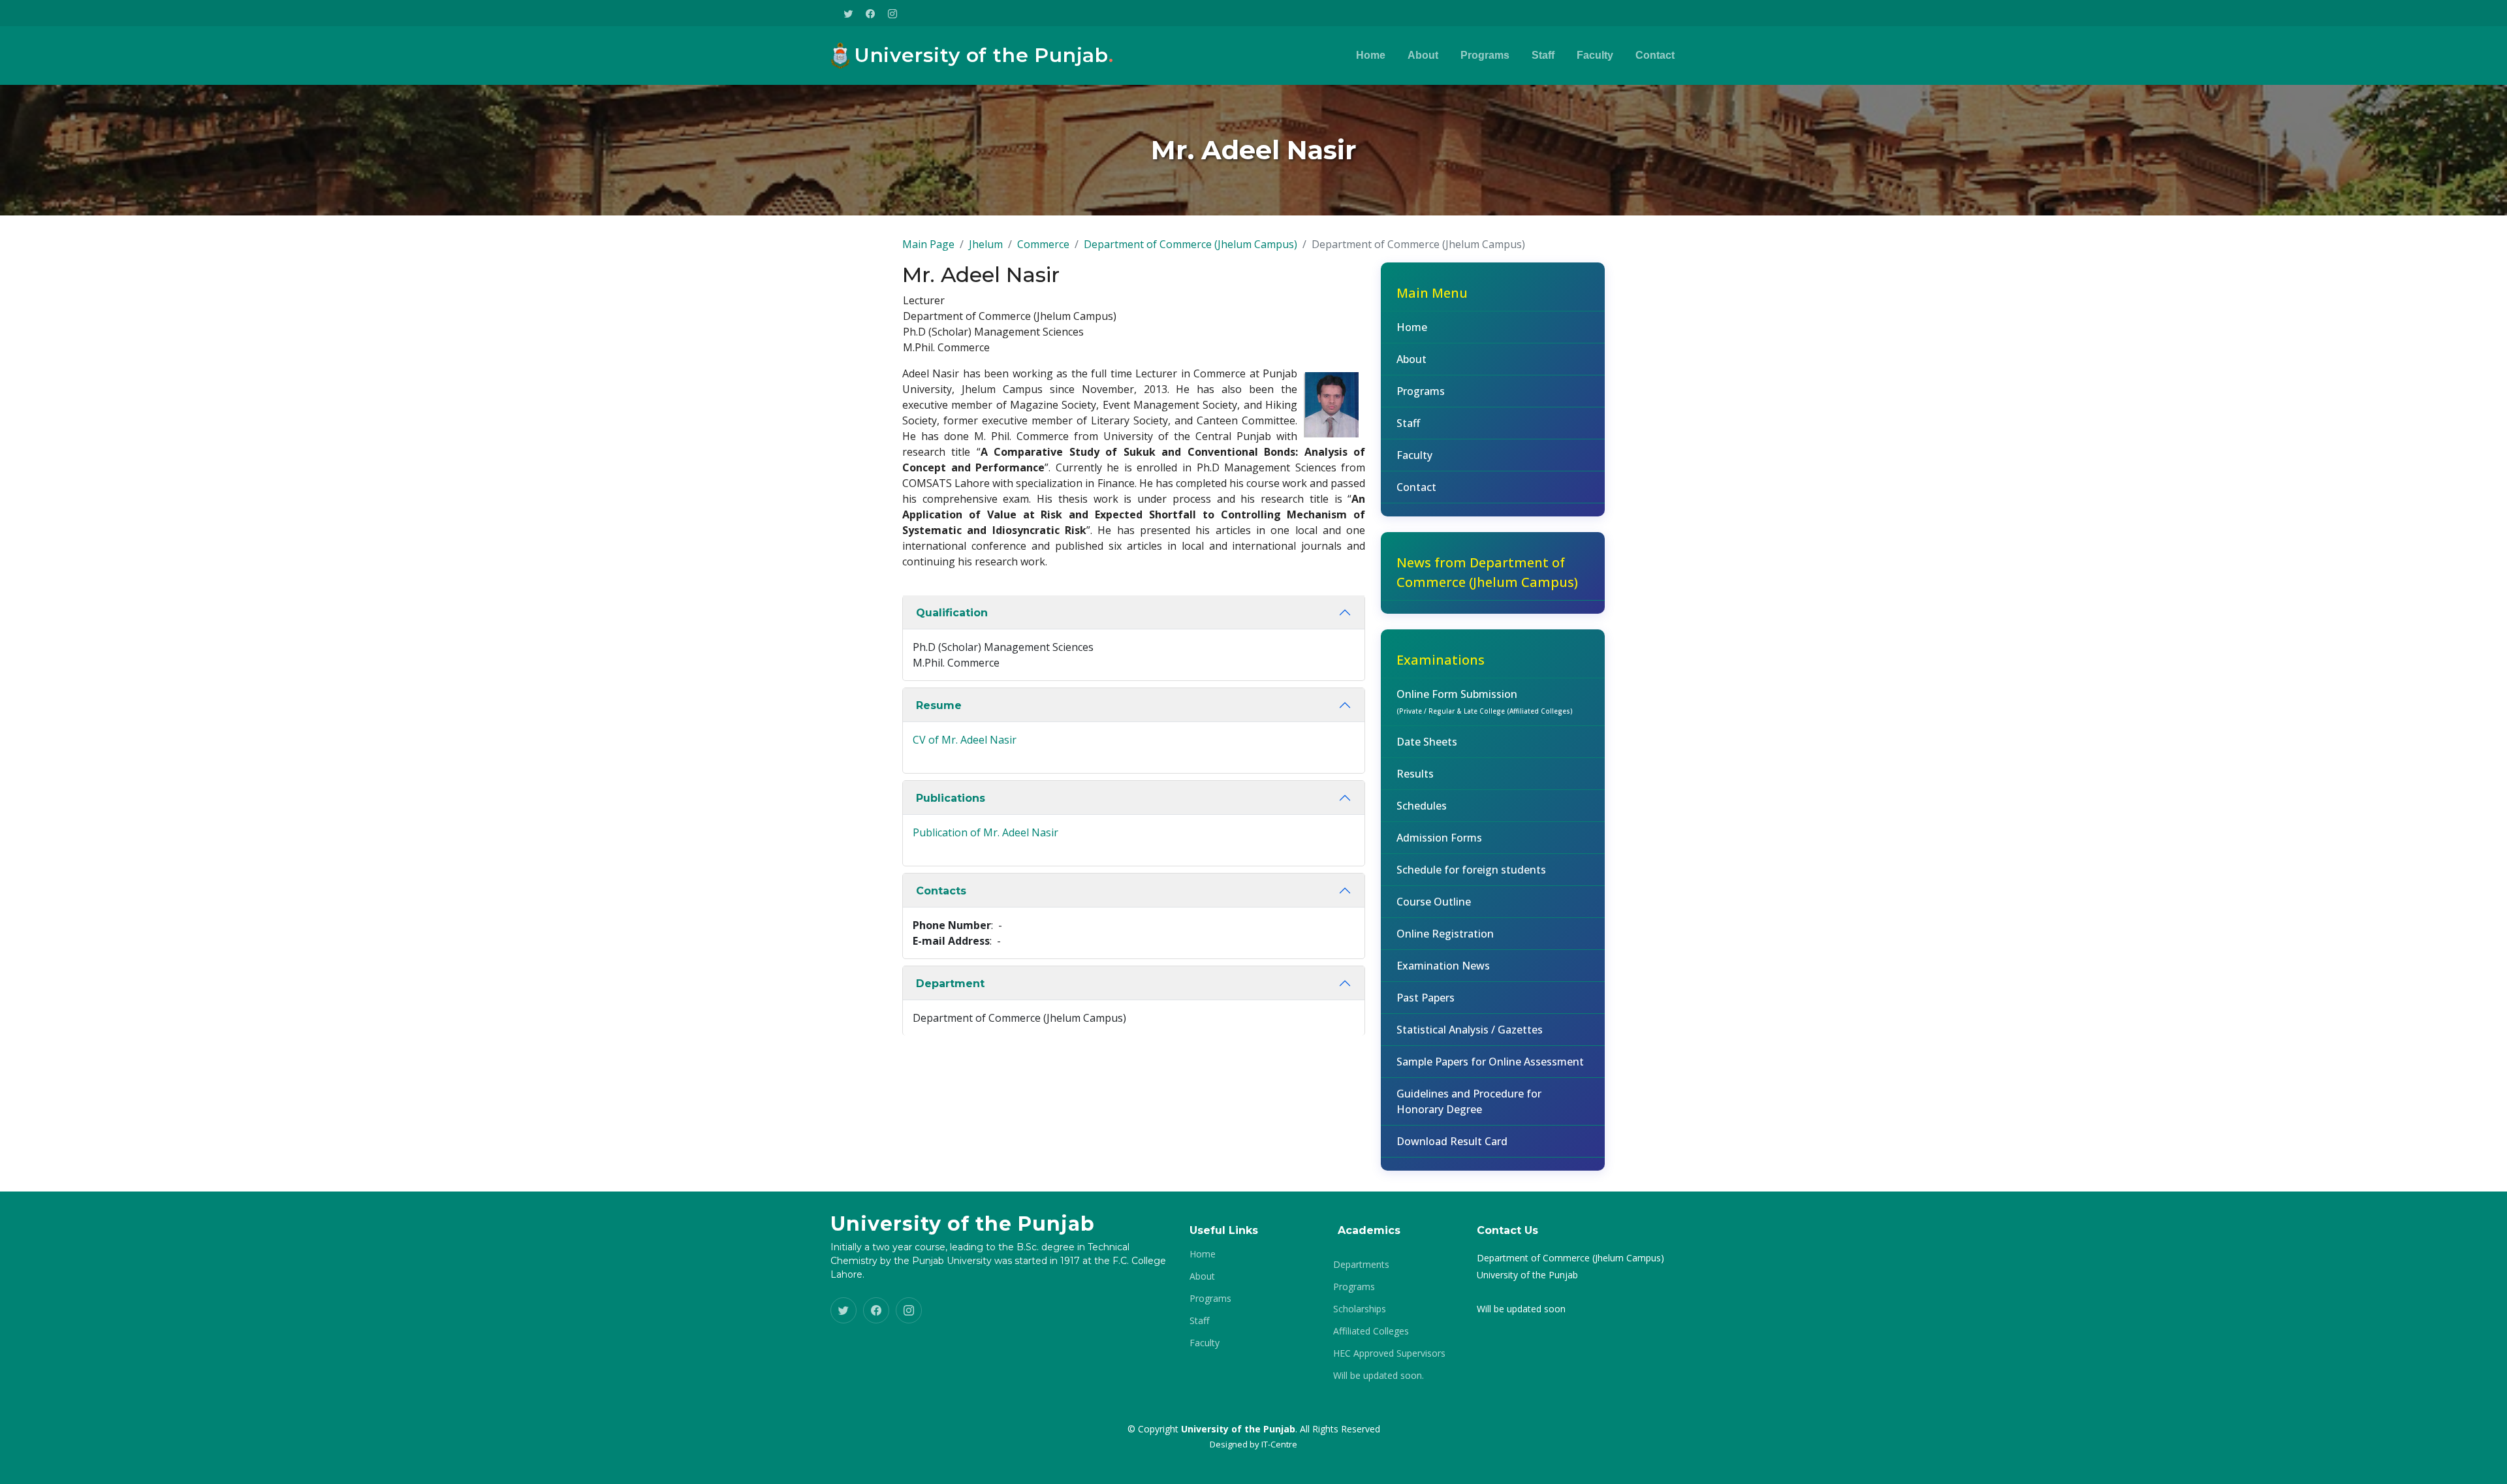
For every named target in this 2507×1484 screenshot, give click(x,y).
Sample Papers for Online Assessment (1490, 1062)
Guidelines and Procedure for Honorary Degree (1469, 1101)
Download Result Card (1452, 1141)
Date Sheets (1427, 742)
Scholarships (1360, 1309)
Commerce (1043, 244)
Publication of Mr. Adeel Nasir (985, 832)
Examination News (1443, 966)
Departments (1361, 1265)
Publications (951, 798)
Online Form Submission (1485, 701)
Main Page (928, 244)
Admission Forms (1439, 838)
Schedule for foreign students (1471, 870)
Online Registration (1445, 934)
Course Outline (1434, 902)
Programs (1485, 55)
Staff (1543, 55)
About (1423, 55)
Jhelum (986, 244)
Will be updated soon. (1379, 1376)
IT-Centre (1279, 1444)
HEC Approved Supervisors (1389, 1353)
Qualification (952, 613)
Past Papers (1426, 998)
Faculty (1595, 55)
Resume (939, 705)
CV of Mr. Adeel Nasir (965, 740)
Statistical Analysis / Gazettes (1470, 1030)
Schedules (1422, 806)
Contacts (941, 891)
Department (950, 984)
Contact (1655, 55)
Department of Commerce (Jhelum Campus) (1190, 244)
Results (1415, 774)
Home (1371, 55)
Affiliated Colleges (1371, 1331)
